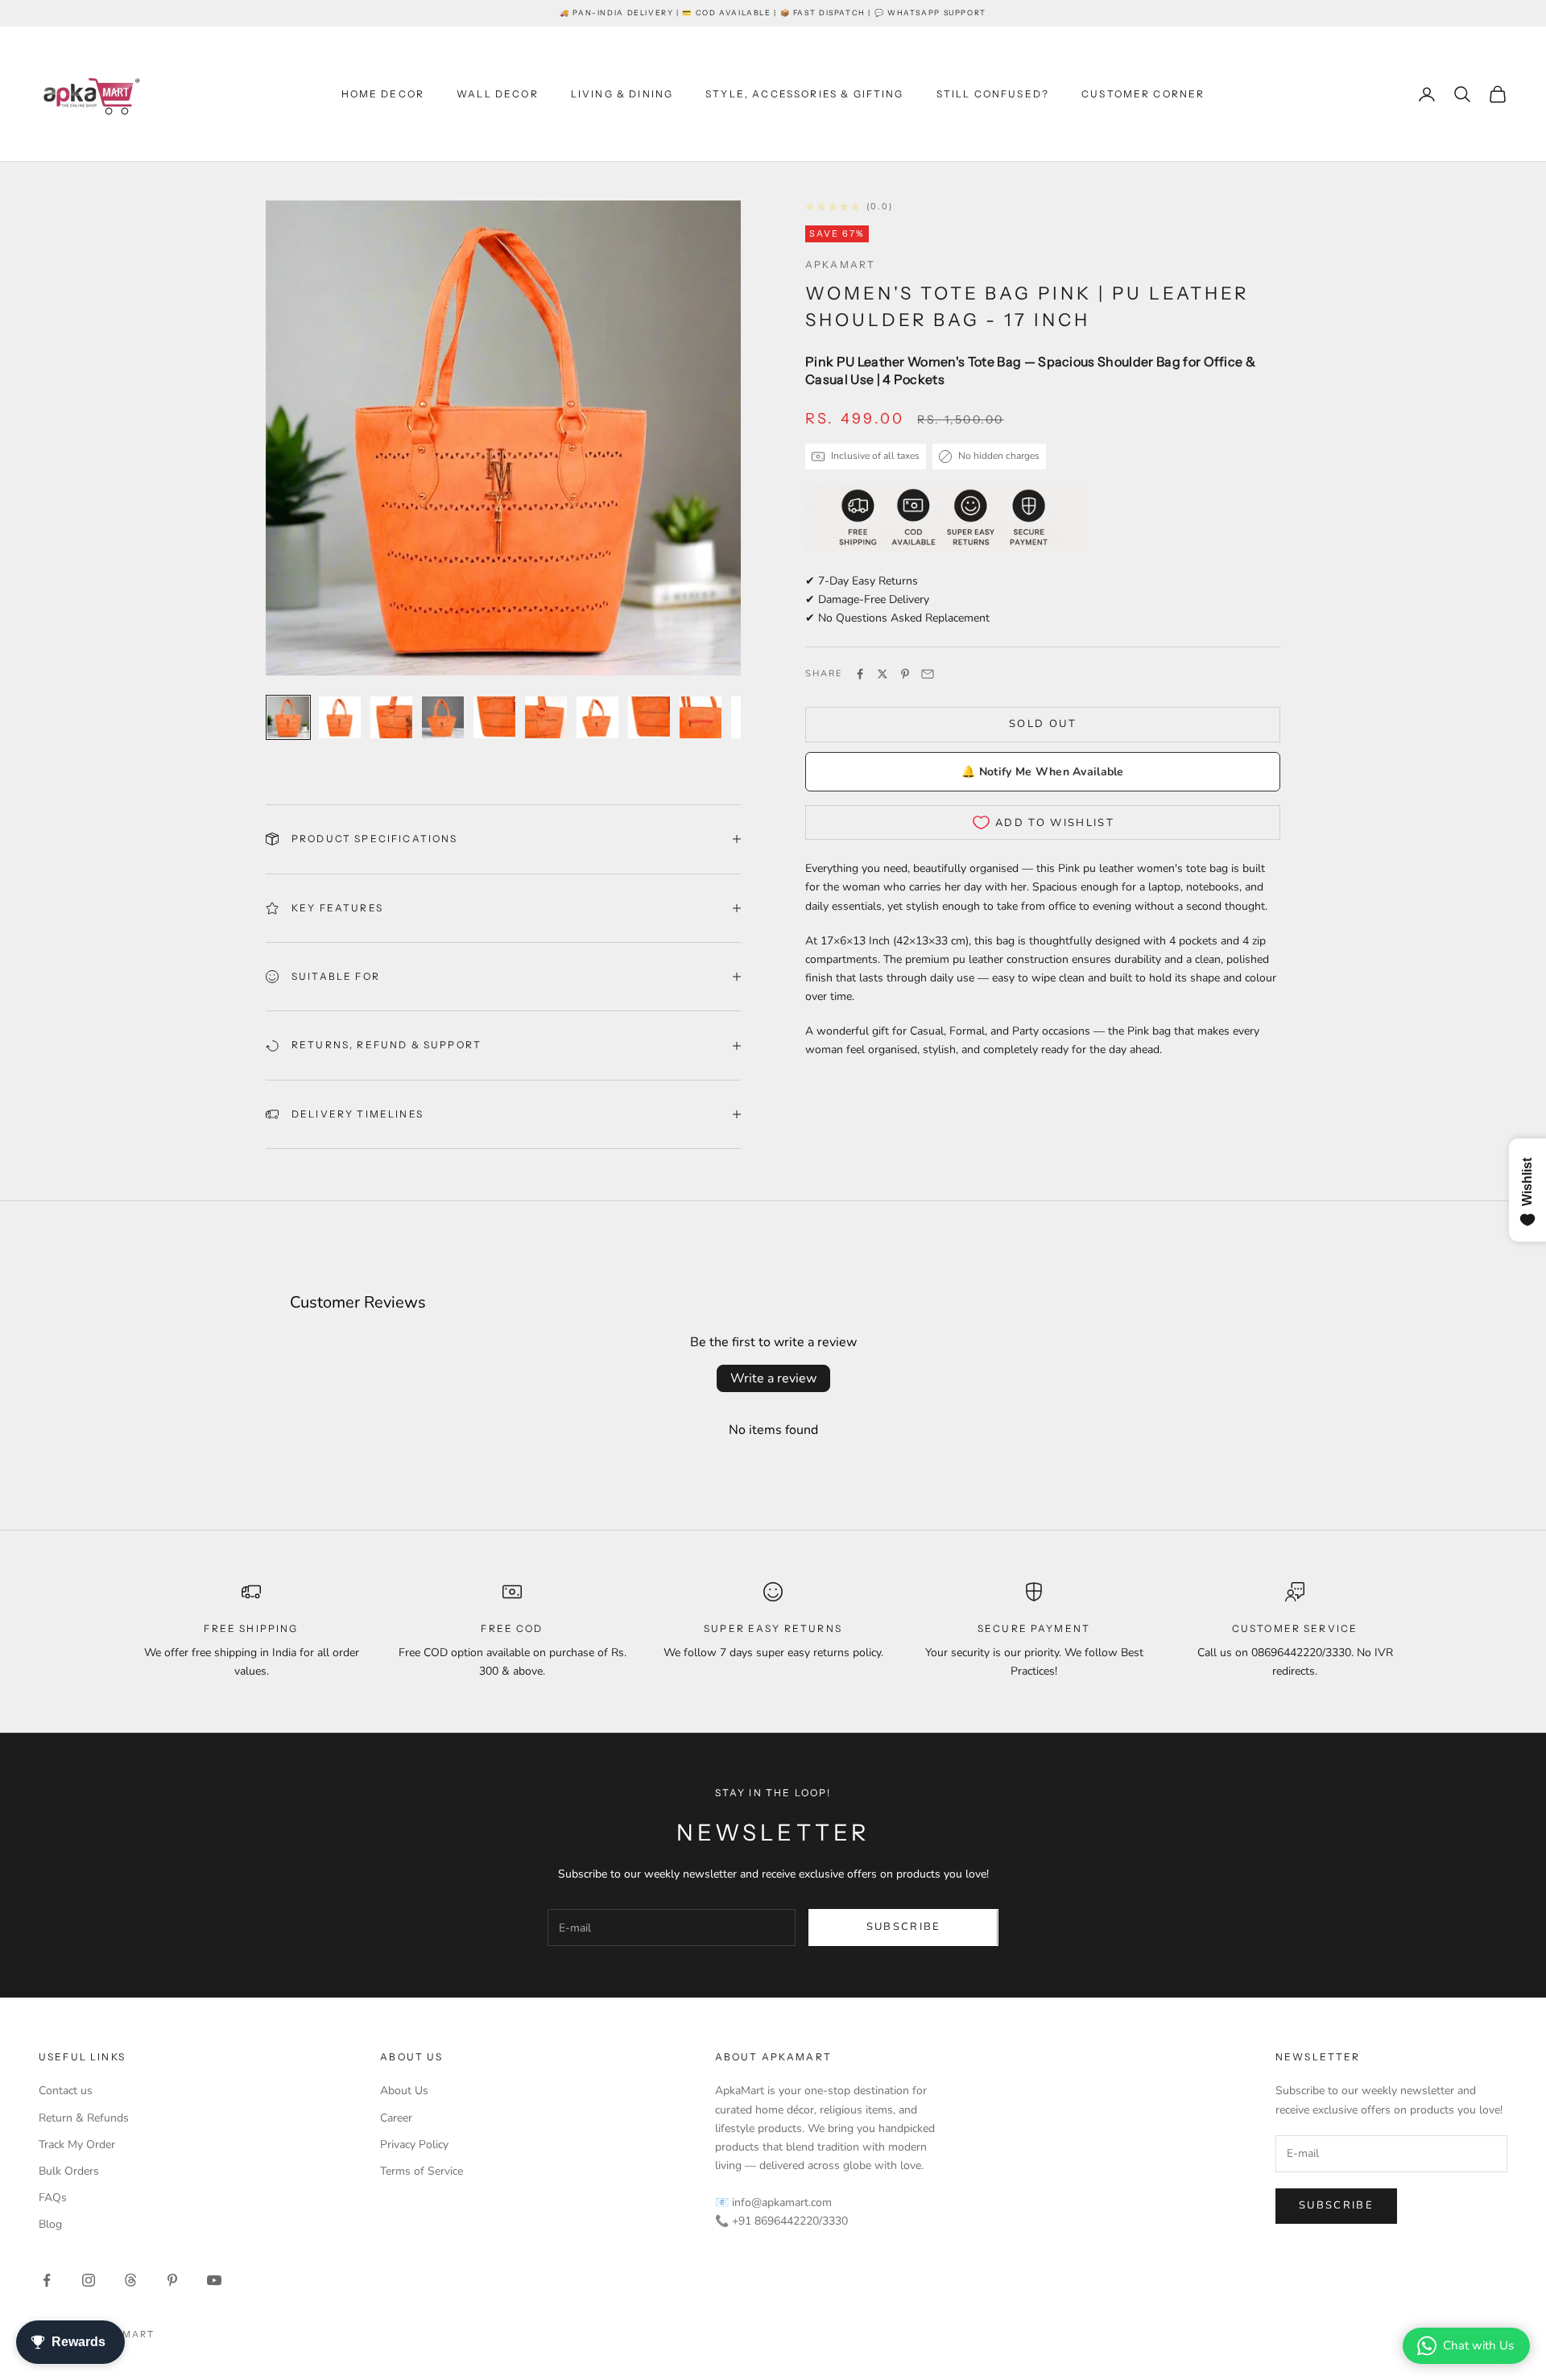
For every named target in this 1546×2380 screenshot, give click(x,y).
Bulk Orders (69, 2171)
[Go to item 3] (391, 717)
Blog (50, 2224)
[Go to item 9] (701, 717)
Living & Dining (622, 94)
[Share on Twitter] (883, 674)
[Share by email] (928, 674)
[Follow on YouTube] (214, 2280)
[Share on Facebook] (860, 674)
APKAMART (840, 264)
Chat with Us (1478, 2345)
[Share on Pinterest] (905, 674)
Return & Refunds (84, 2118)
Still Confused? (993, 94)
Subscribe (904, 1927)
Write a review (773, 1378)
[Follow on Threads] (130, 2280)
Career (396, 2118)
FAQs (53, 2198)
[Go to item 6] (546, 717)
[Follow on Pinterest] (172, 2280)
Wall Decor (498, 94)
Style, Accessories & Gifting (804, 94)
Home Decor (383, 94)
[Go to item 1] (288, 717)
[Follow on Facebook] (47, 2280)
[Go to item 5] (494, 717)
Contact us (66, 2091)
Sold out (1043, 724)
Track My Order (77, 2144)
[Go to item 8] (649, 717)
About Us (404, 2091)
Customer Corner (1143, 94)
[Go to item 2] (340, 717)
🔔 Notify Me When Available (1042, 772)
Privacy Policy (414, 2144)
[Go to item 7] (597, 717)
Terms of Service (422, 2171)
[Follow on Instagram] (89, 2280)
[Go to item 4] (443, 717)
